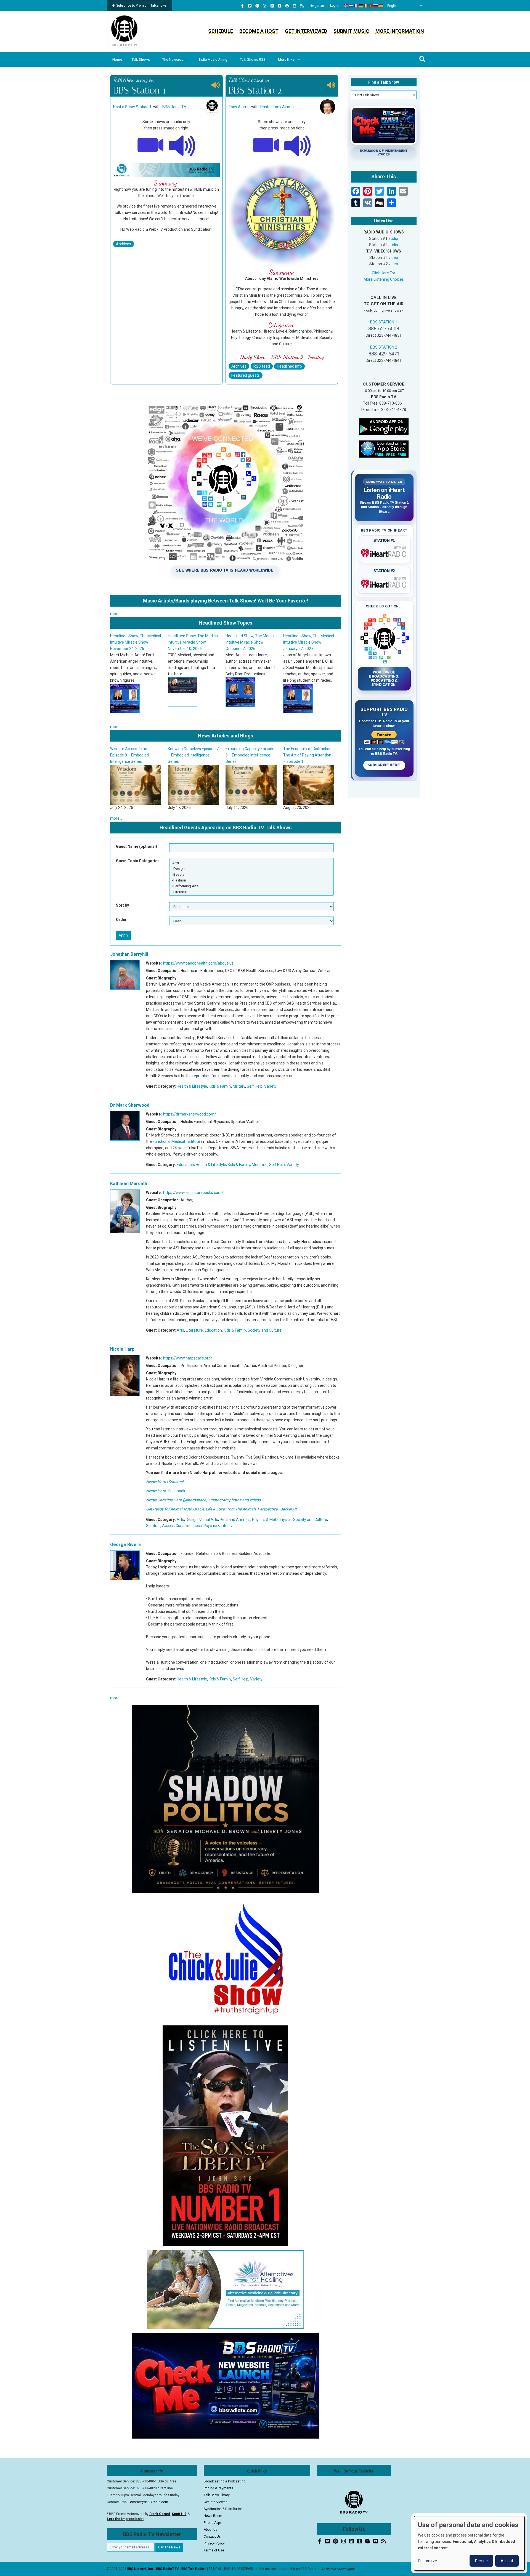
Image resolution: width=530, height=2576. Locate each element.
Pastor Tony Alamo (277, 107)
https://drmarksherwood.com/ (190, 1114)
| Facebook (166, 1491)
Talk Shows (141, 59)
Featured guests (246, 375)
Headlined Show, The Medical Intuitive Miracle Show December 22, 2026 (251, 642)
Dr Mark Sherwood (130, 1105)
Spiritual (153, 1526)
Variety (270, 1086)
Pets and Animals (235, 1520)
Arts (180, 1330)
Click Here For (384, 273)
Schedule (221, 31)
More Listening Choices (384, 279)
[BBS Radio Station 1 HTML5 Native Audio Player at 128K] (182, 145)
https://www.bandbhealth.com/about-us (198, 963)
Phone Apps (213, 2523)
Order (121, 920)
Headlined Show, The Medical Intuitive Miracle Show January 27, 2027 (194, 642)
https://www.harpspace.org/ (188, 1358)
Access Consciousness (182, 1526)
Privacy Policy (214, 2543)
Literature (194, 1330)
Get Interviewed (306, 31)
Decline (481, 2561)
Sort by (122, 905)
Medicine (260, 1165)
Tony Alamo (239, 107)
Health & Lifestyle (192, 1086)
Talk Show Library (217, 2495)
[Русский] (376, 6)
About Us (211, 2530)
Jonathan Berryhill (129, 954)
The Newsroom (174, 59)
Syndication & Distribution (223, 2509)
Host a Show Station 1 (132, 107)
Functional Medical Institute (176, 1141)
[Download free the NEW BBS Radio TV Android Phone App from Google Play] (384, 426)
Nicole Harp (122, 1349)
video (393, 257)
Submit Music (351, 31)
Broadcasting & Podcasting (225, 2481)
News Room (213, 2516)
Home (117, 59)
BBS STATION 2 (384, 347)
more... (116, 727)
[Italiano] (366, 6)
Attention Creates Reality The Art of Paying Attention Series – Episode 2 (250, 755)
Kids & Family (220, 1086)
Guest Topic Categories (138, 861)
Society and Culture (265, 1330)
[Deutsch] (361, 6)
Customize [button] (427, 2561)
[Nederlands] (351, 6)
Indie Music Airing (213, 59)
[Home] (124, 31)
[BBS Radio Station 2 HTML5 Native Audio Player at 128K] (298, 145)
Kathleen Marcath (129, 1184)
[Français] (356, 6)
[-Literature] (251, 892)
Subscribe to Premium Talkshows (141, 6)
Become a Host (259, 31)
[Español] (381, 6)
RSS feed (262, 366)
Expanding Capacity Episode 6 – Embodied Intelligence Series (135, 755)
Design (192, 1520)
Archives (124, 244)
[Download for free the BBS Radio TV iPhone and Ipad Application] (384, 449)
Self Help (255, 1086)
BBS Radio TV (174, 107)
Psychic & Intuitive (219, 1526)
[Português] (371, 6)
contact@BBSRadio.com (149, 2502)
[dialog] (469, 2543)
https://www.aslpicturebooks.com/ (193, 1193)
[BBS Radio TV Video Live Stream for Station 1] (150, 145)
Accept (507, 2561)
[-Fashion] (251, 880)
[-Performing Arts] (251, 886)
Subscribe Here (384, 765)
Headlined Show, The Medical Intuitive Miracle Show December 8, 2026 (309, 642)
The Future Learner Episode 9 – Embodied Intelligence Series (307, 755)
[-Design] (251, 869)
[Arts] (251, 863)
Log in (335, 6)
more (115, 614)
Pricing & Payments (218, 2488)
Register (317, 6)
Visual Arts (209, 1520)
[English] (346, 6)
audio (393, 238)
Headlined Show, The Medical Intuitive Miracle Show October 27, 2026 (136, 642)
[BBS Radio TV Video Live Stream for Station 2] (266, 145)
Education (185, 1165)
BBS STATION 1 (384, 322)
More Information (400, 31)
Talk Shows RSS (253, 59)
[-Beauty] (251, 874)
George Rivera (125, 1545)
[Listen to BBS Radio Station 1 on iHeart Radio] (384, 552)
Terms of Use (214, 2550)
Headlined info (289, 366)
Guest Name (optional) (137, 846)
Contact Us (212, 2537)
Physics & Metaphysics (272, 1520)
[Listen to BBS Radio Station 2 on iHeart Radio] (384, 583)
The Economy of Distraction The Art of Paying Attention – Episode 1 (192, 755)
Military (239, 1086)
